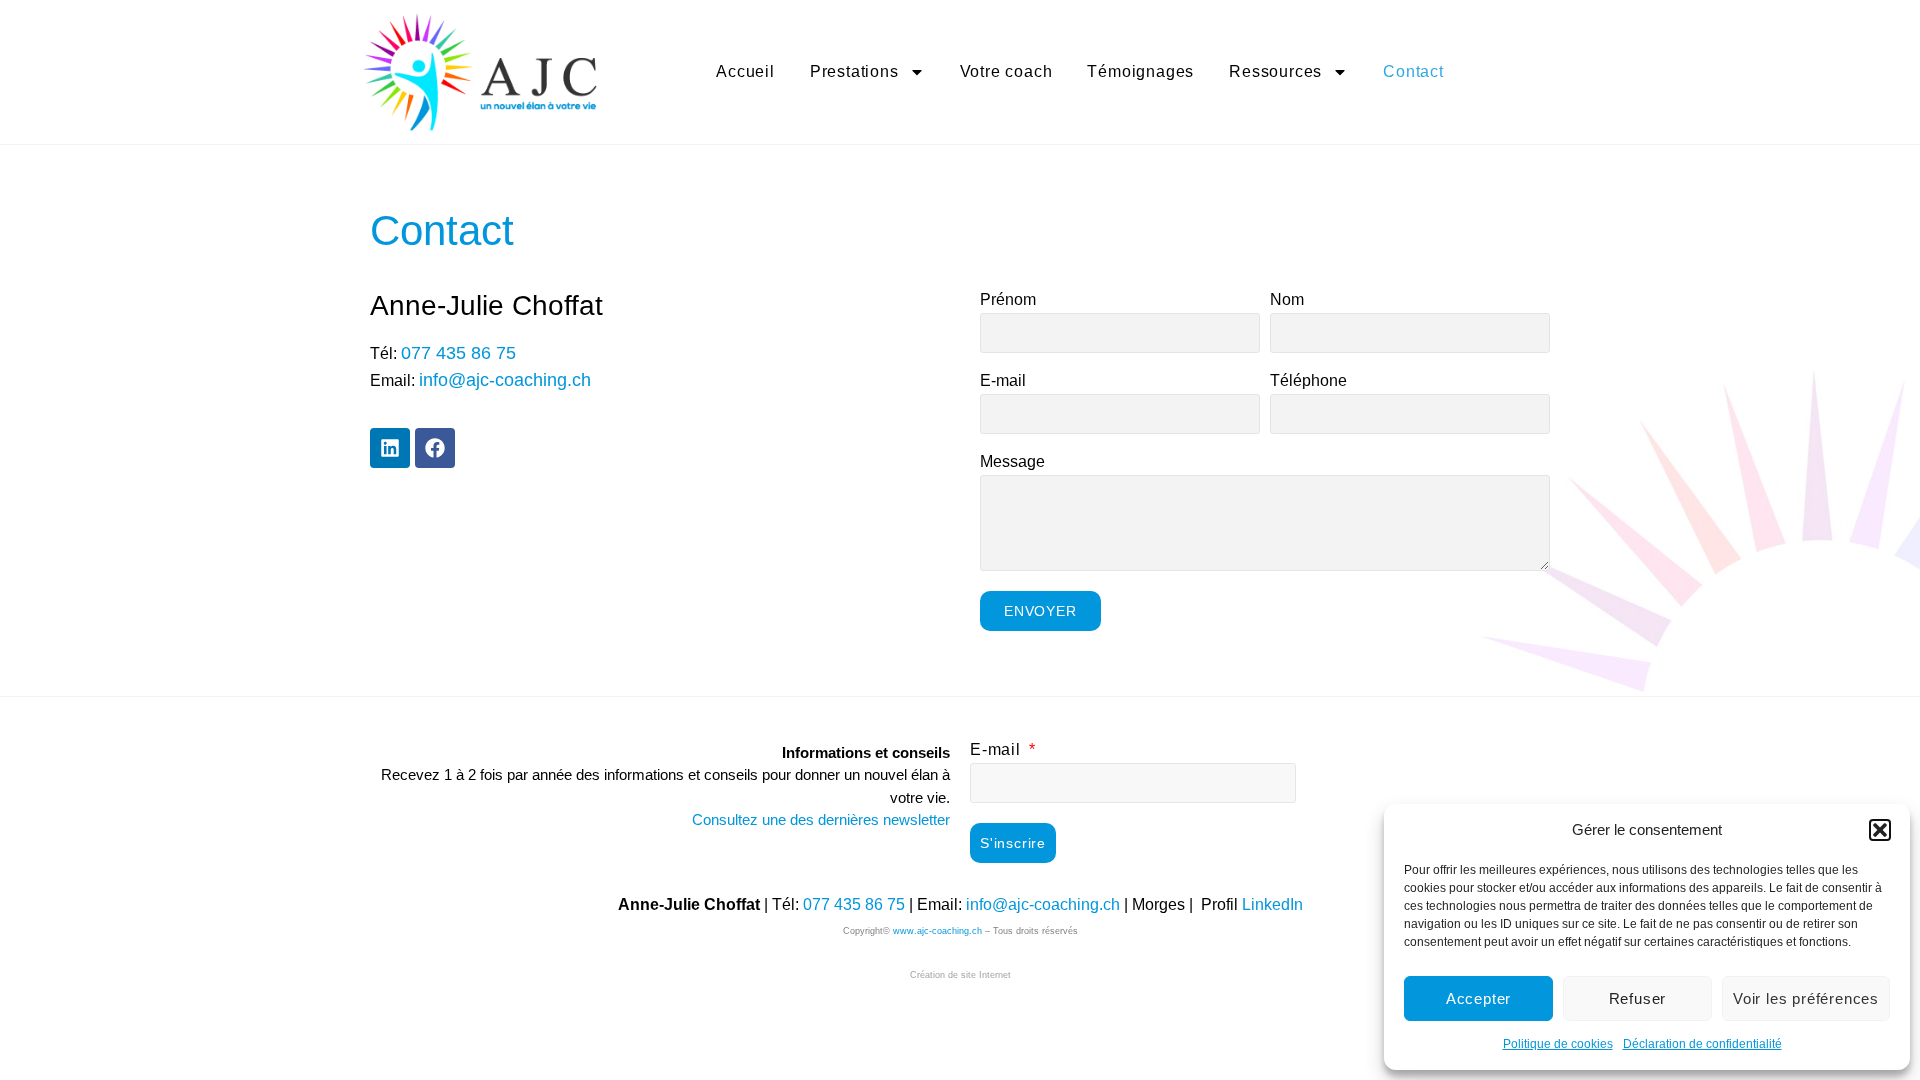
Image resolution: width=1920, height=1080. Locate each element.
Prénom (1008, 300)
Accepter (1478, 998)
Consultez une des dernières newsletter (821, 819)
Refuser (1638, 998)
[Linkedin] (390, 448)
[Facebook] (435, 448)
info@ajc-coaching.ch (1043, 904)
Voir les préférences (1806, 998)
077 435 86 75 (854, 904)
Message (1012, 462)
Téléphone (1308, 381)
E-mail (1003, 381)
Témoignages (1140, 71)
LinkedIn (1272, 904)
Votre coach (1006, 71)
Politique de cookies (1558, 1044)
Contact (1413, 71)
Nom (1287, 300)
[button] (1880, 830)
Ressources (1275, 71)
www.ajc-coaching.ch (937, 931)
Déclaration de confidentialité (1702, 1044)
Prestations (854, 71)
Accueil (745, 71)
